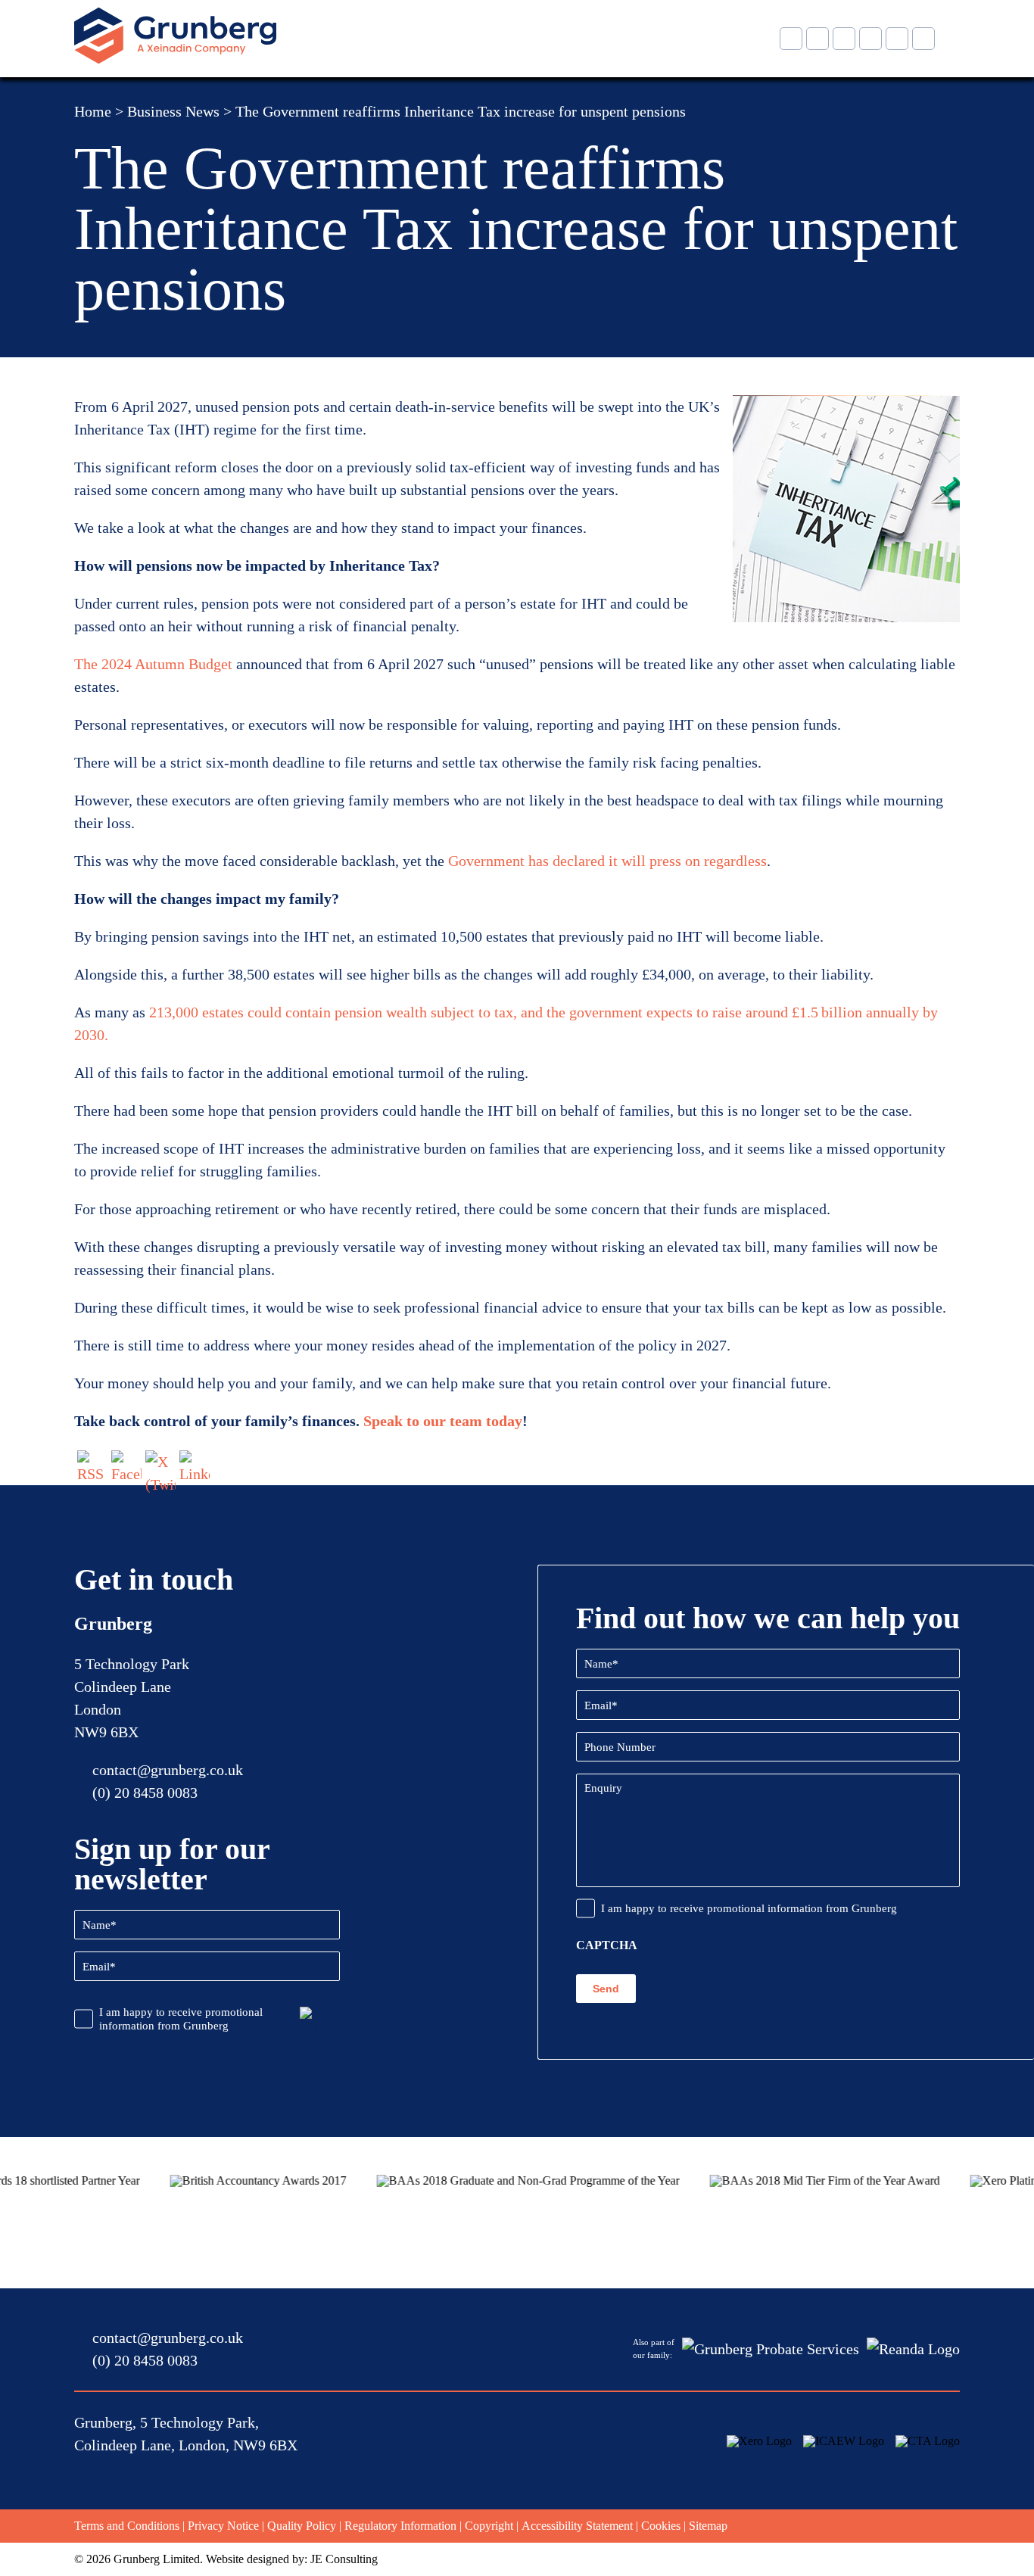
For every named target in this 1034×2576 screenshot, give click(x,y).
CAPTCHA (607, 1945)
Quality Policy (302, 2526)
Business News (173, 111)
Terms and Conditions (127, 2526)
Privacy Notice (223, 2526)
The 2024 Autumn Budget (153, 664)
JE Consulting (344, 2559)
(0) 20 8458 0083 (145, 1793)
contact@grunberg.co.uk (168, 1770)
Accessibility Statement (577, 2526)
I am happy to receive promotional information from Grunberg (181, 2019)
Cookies (661, 2526)
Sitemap (708, 2526)
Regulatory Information (400, 2526)
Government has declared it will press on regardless (607, 861)
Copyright (489, 2526)
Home (93, 111)
